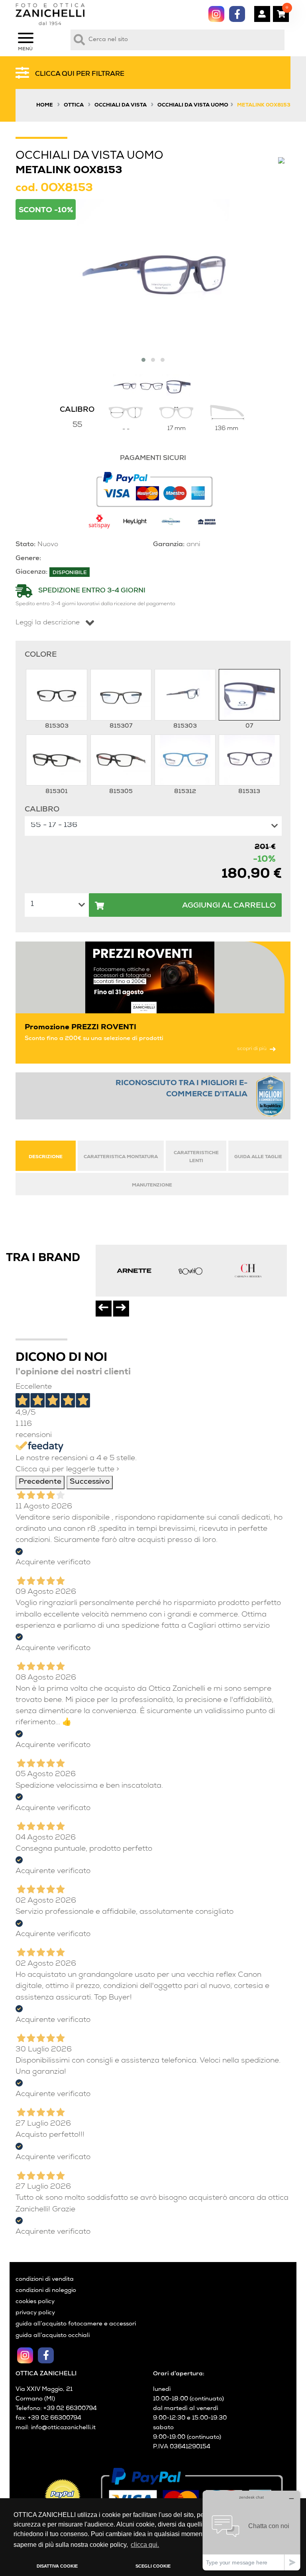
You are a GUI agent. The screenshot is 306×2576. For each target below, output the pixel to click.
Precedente (40, 1482)
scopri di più (252, 1049)
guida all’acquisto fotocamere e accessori (76, 2324)
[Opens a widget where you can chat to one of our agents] (251, 2530)
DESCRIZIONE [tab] (46, 1157)
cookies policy (35, 2302)
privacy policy (35, 2313)
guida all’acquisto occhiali (53, 2336)
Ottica (74, 106)
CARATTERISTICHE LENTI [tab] (196, 1157)
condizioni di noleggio (46, 2291)
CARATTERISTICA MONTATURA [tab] (121, 1157)
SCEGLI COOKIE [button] (153, 2566)
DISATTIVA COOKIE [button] (57, 2566)
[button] (143, 360)
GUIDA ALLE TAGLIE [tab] (258, 1157)
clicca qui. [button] (145, 2545)
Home (45, 106)
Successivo (90, 1482)
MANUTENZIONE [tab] (152, 1185)
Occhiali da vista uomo (193, 106)
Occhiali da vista (121, 106)
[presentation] (104, 1309)
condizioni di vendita (45, 2280)
